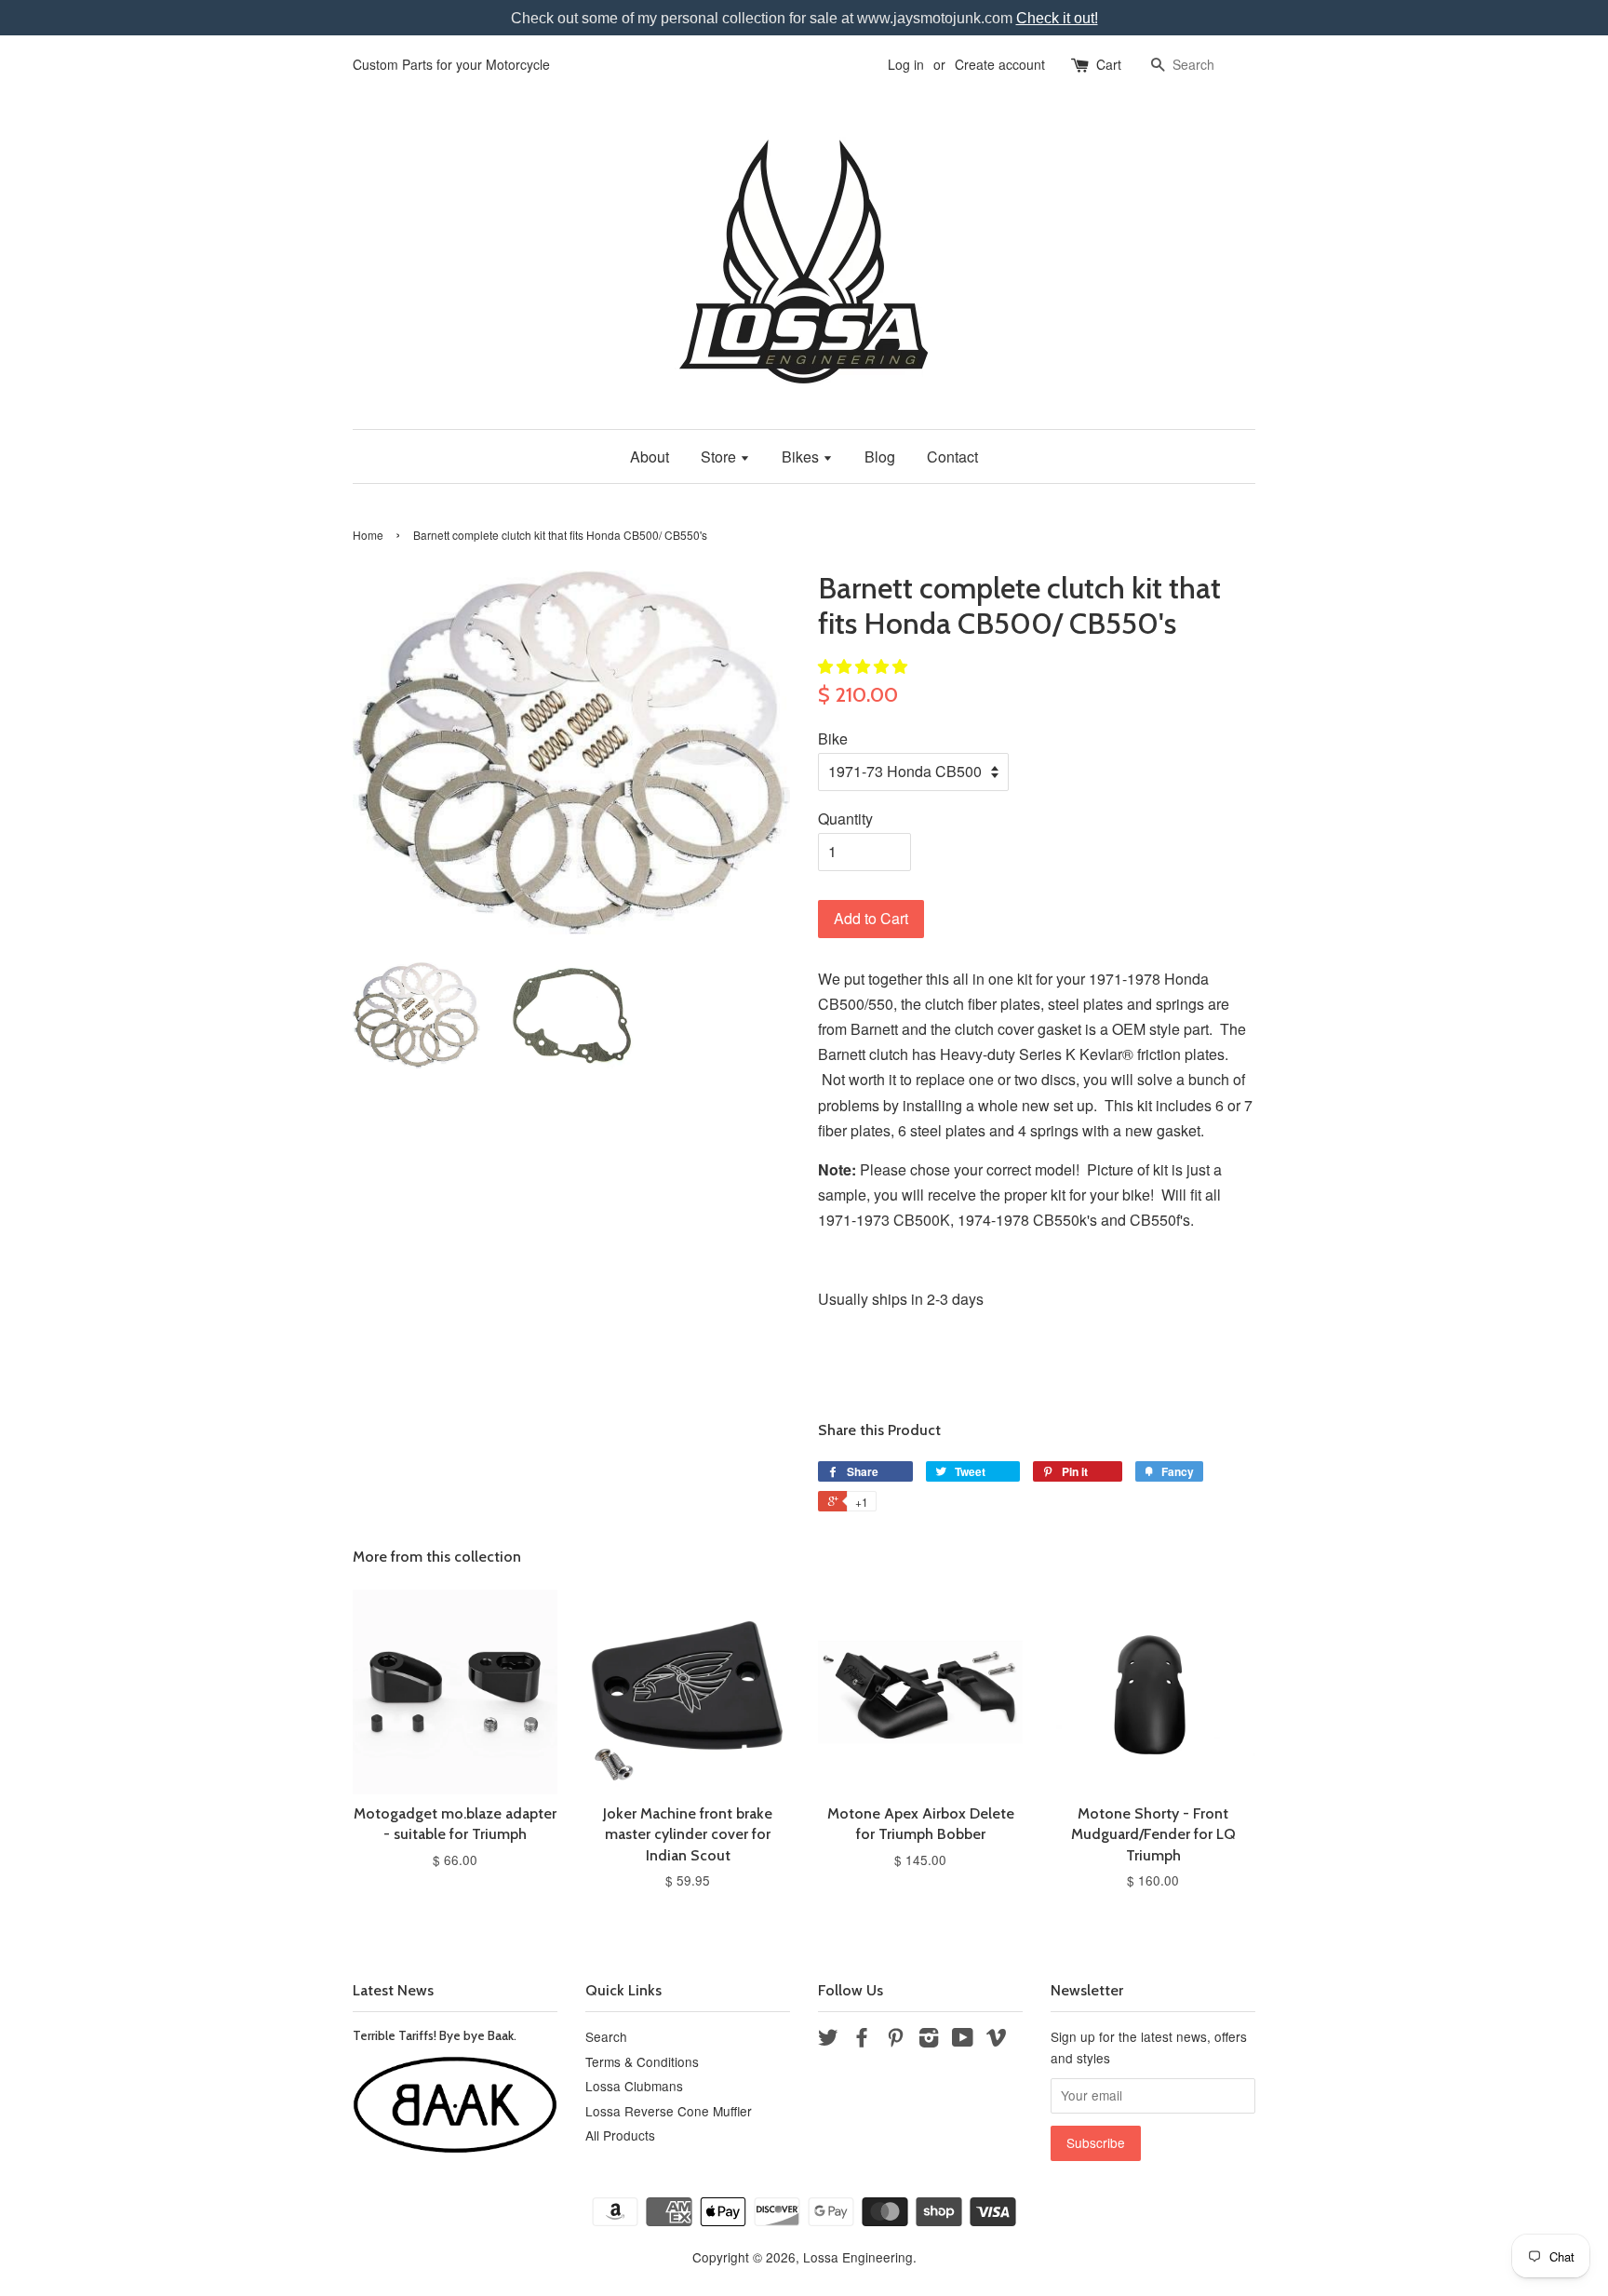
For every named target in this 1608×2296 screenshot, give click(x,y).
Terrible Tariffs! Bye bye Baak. (435, 2035)
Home (368, 535)
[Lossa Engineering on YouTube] (963, 2040)
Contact (952, 457)
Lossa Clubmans (634, 2086)
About (650, 457)
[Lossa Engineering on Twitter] (828, 2040)
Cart (1109, 64)
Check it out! (1057, 18)
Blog (880, 457)
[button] (864, 666)
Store (720, 457)
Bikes (802, 457)
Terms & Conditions (642, 2061)
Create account (1000, 64)
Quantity (845, 819)
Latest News (393, 1990)
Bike (833, 738)
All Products (620, 2135)
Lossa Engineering (858, 2257)
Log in (906, 64)
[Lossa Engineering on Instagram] (929, 2040)
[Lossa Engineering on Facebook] (862, 2040)
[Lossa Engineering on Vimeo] (997, 2040)
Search (606, 2036)
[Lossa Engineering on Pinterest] (895, 2040)
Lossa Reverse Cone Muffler (669, 2111)
